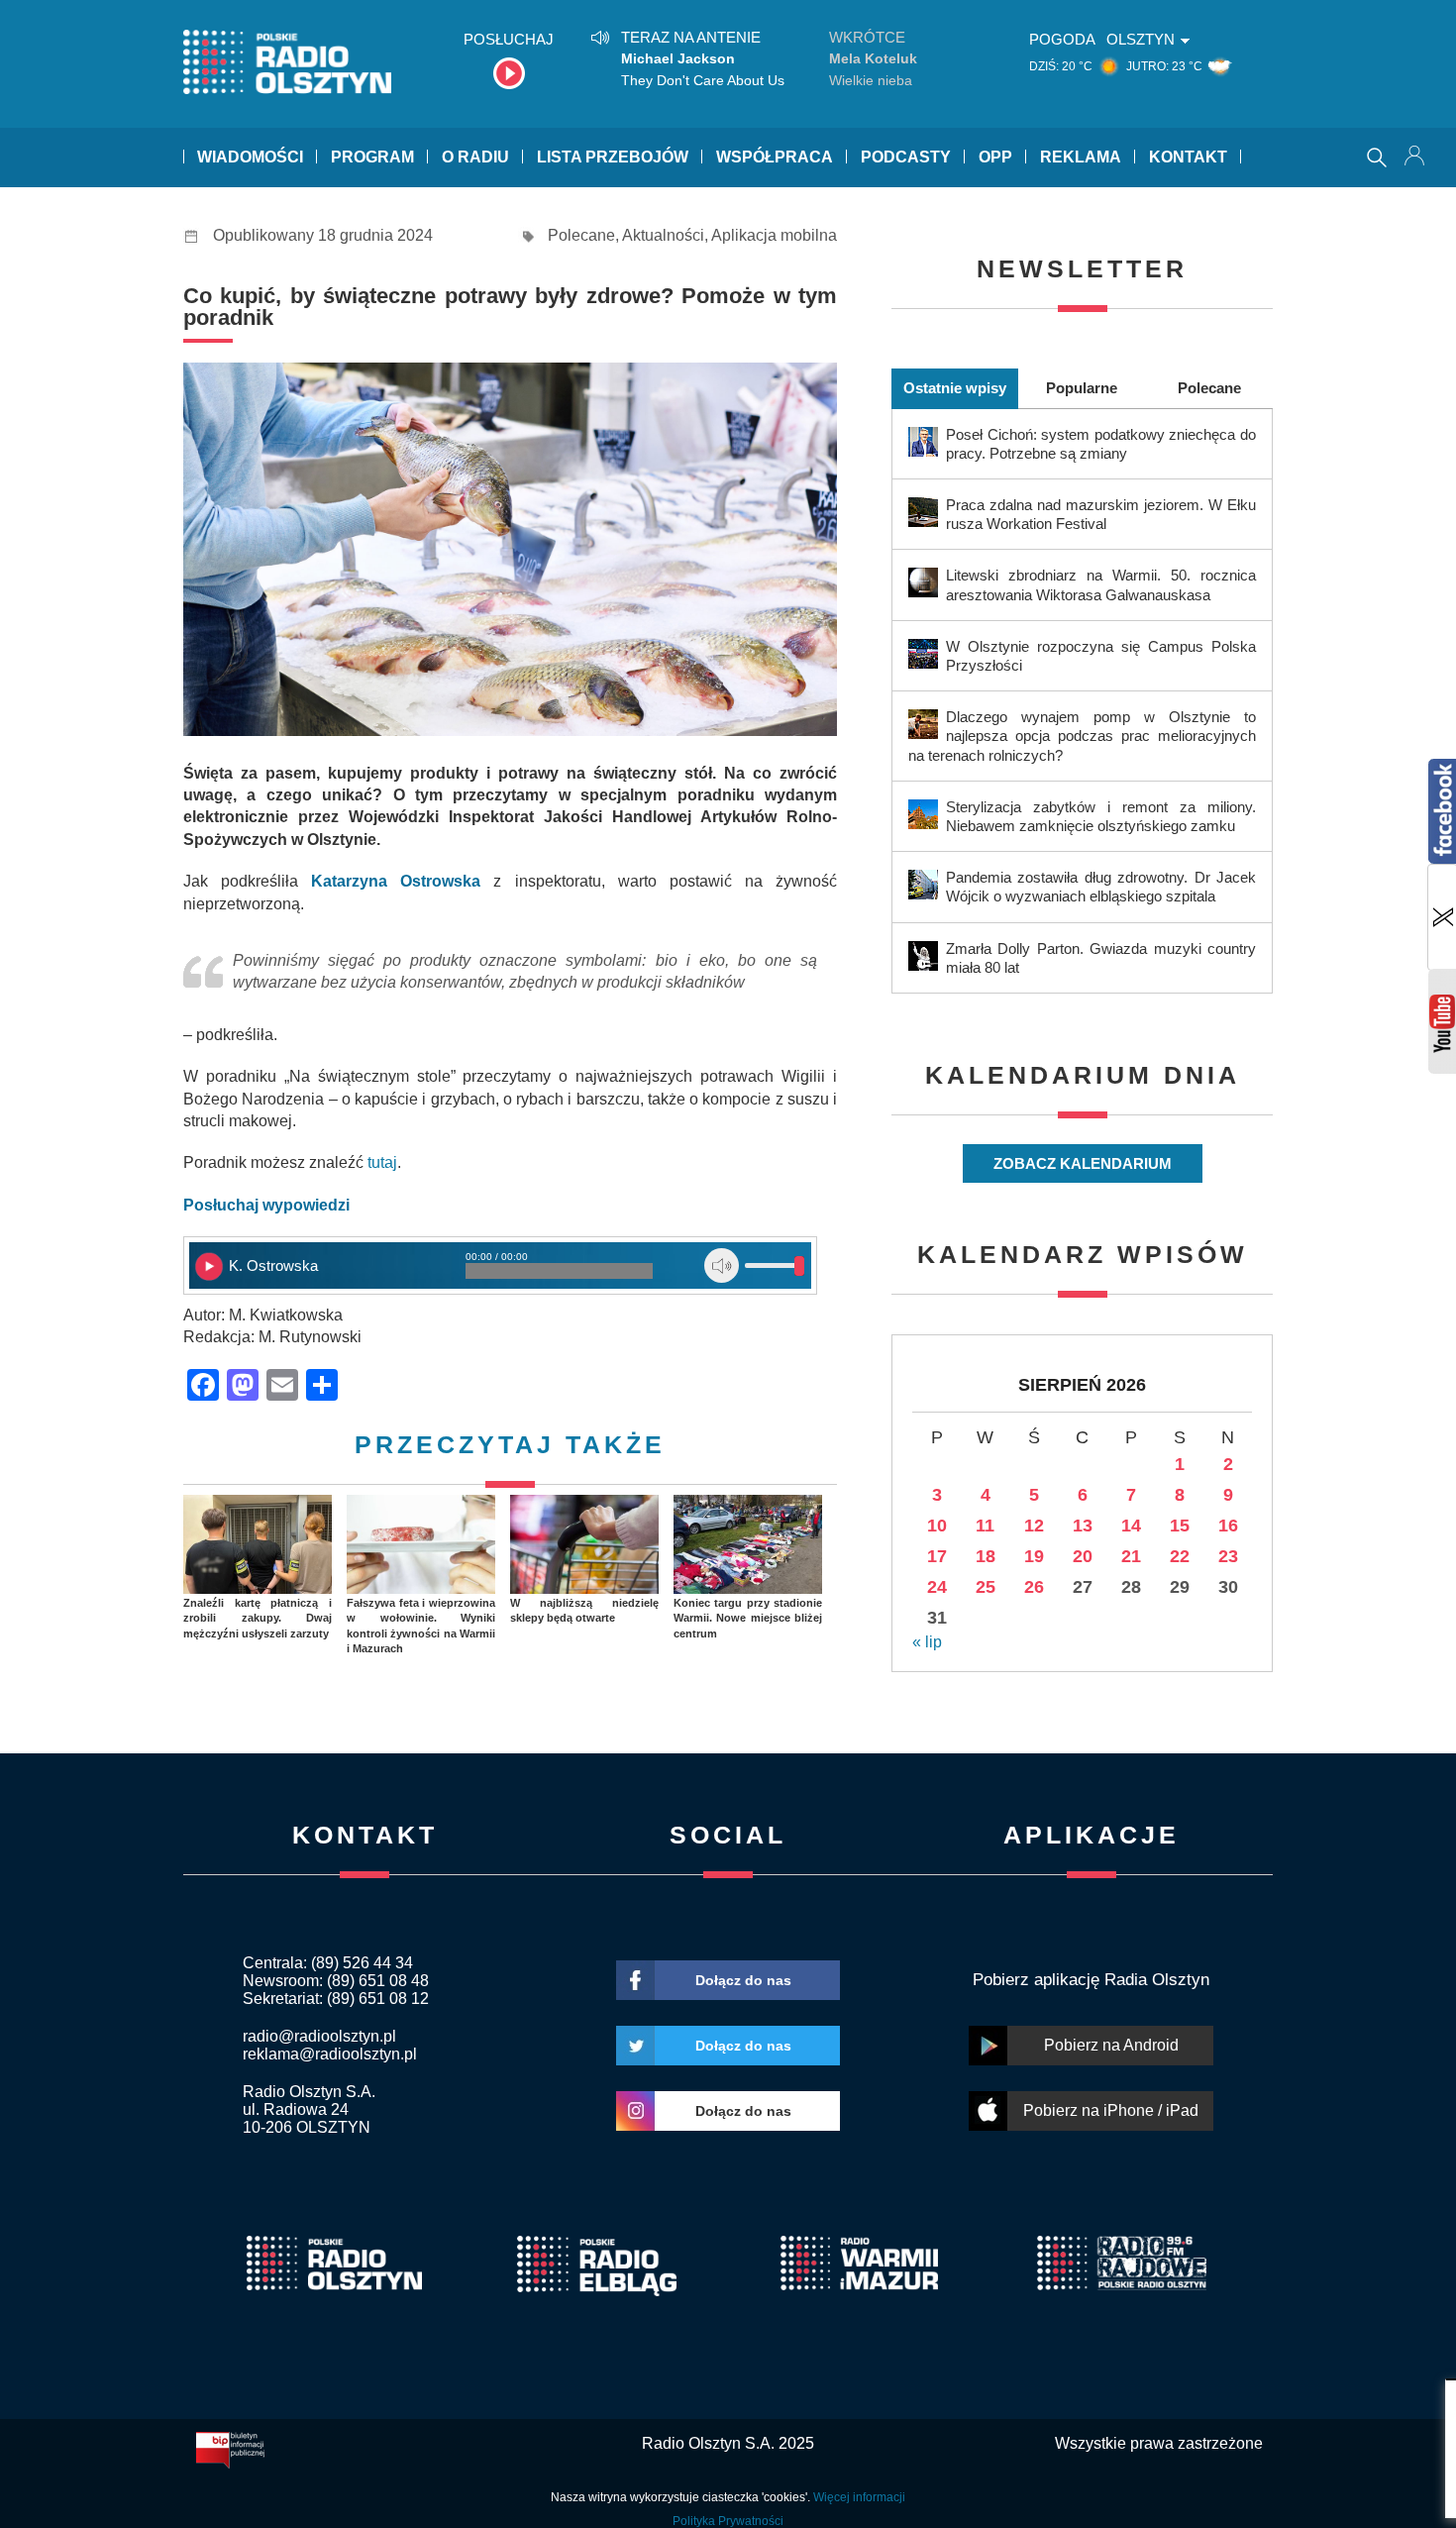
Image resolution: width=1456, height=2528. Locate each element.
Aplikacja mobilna (774, 235)
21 (1131, 1556)
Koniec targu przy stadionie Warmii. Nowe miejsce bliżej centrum (748, 1618)
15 (1180, 1526)
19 (1034, 1556)
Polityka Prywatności (728, 2521)
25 (986, 1587)
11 (985, 1526)
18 (986, 1556)
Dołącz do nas (743, 1980)
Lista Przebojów (613, 157)
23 (1228, 1556)
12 (1034, 1526)
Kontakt (1188, 157)
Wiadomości (250, 157)
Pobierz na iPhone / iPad (1111, 2110)
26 (1034, 1587)
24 (937, 1587)
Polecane (581, 235)
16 (1228, 1526)
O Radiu (475, 157)
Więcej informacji (859, 2497)
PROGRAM (372, 157)
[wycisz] (722, 1265)
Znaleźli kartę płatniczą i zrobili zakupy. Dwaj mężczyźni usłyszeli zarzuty (258, 1618)
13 (1083, 1526)
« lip (927, 1642)
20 (1083, 1556)
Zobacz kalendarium (1083, 1163)
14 (1131, 1526)
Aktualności (663, 235)
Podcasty (906, 157)
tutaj (382, 1162)
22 (1180, 1556)
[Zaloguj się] (1416, 158)
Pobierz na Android (1111, 2045)
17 (937, 1556)
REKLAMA (1081, 157)
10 (937, 1526)
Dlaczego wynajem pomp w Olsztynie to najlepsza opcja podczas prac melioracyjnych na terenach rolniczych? (1082, 736)
